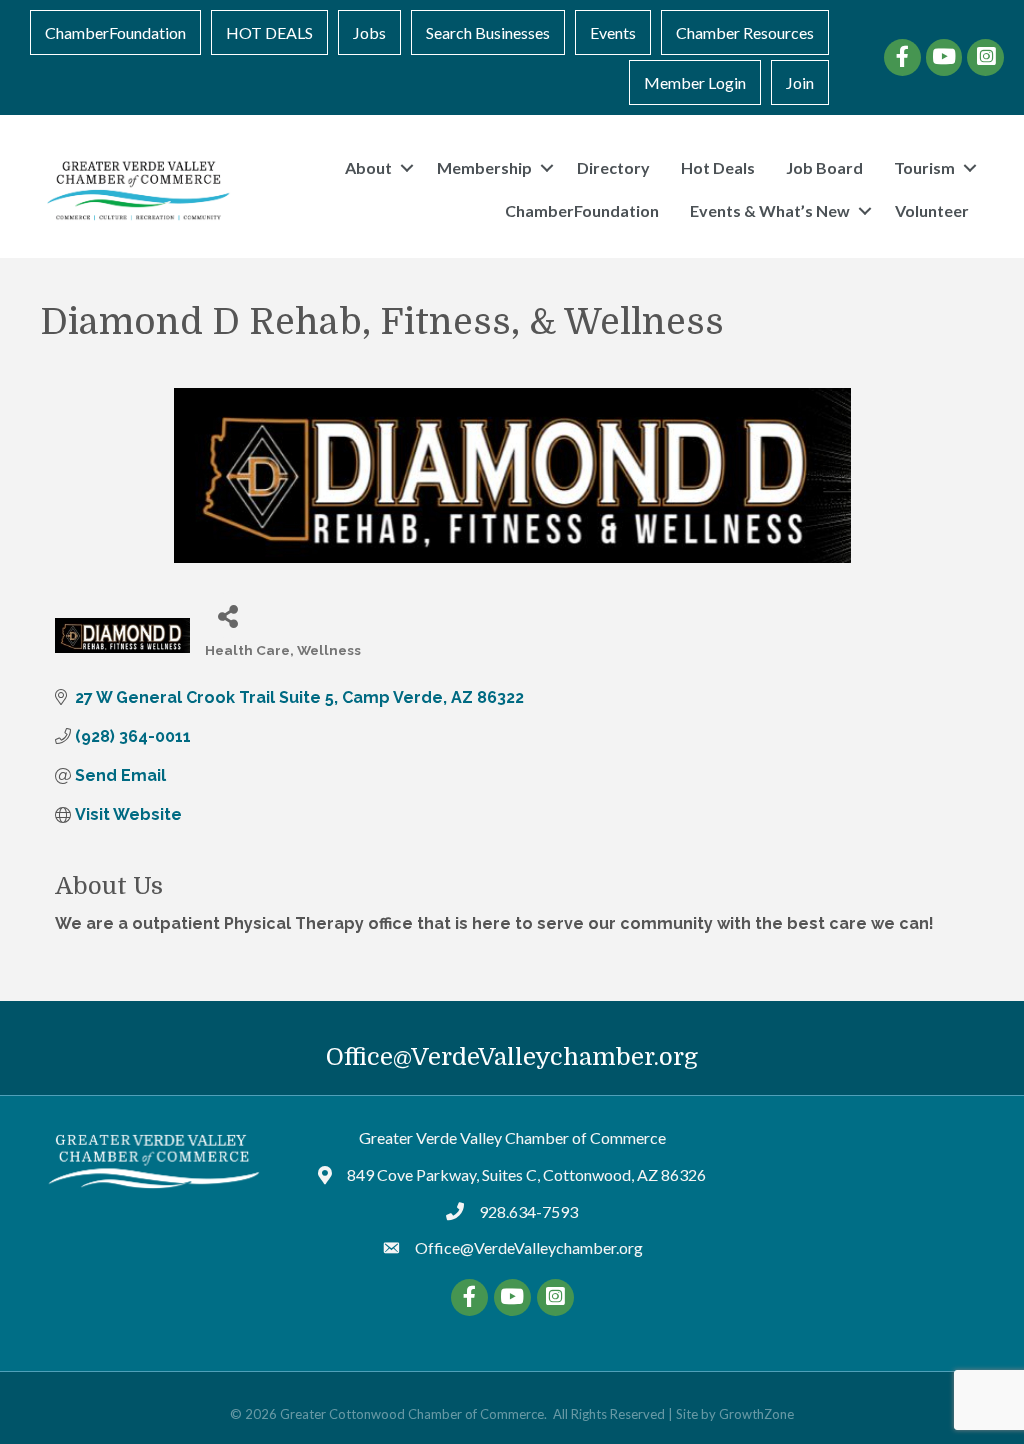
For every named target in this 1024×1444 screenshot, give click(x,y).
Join (800, 82)
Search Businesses (488, 32)
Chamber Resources (745, 32)
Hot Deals (718, 167)
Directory (613, 167)
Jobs (369, 32)
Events (613, 32)
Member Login (695, 82)
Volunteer (932, 210)
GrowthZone (756, 1414)
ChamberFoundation (115, 32)
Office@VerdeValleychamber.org (512, 1057)
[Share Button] (227, 615)
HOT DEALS (269, 32)
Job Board (824, 167)
